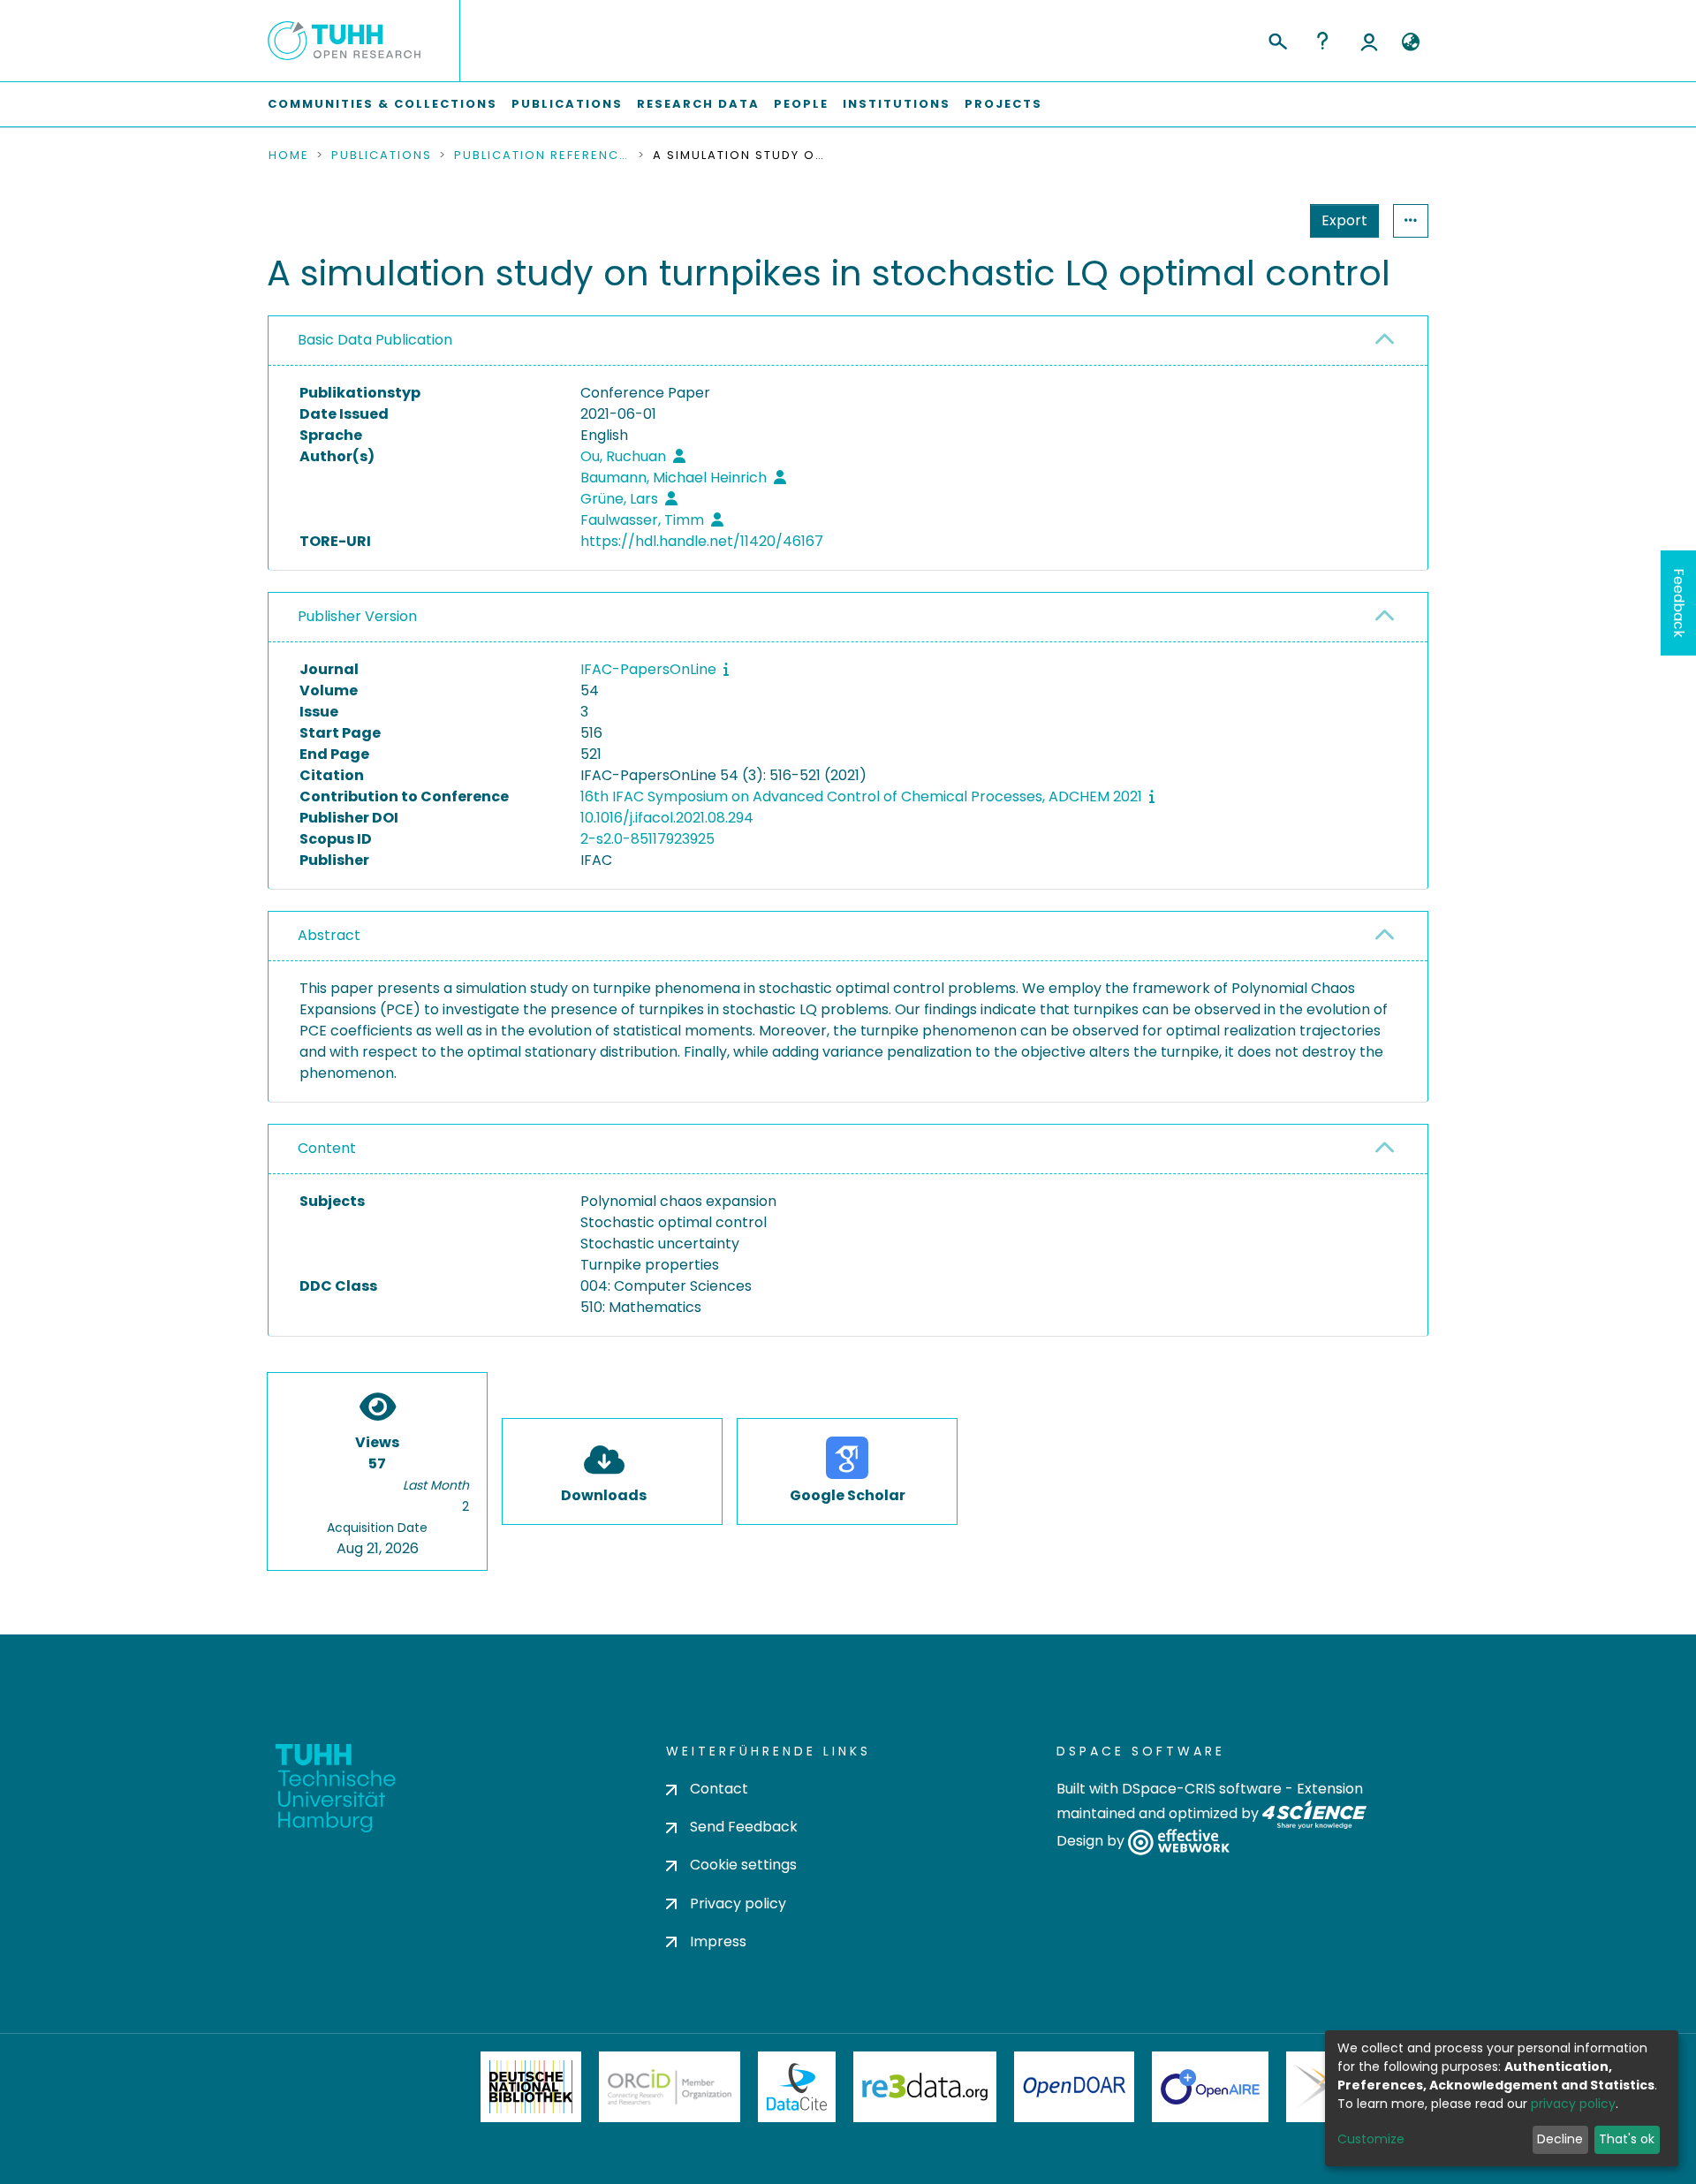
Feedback (1679, 603)
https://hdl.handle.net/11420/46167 (702, 541)
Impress (718, 1941)
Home (289, 155)
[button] (1410, 42)
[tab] (848, 341)
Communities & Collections (382, 104)
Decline (1560, 2139)
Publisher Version (357, 616)
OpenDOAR (1074, 2087)
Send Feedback (744, 1827)
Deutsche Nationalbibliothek (531, 2087)
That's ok (1627, 2139)
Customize (1371, 2139)
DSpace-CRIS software (1202, 1789)
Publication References (542, 155)
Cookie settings (743, 1865)
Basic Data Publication (375, 340)
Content (327, 1148)
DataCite (797, 2087)
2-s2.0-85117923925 (647, 839)
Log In (1369, 41)
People (801, 104)
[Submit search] (1277, 39)
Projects (1003, 104)
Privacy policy (738, 1903)
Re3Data (925, 2087)
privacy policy (1573, 2104)
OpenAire (1210, 2087)
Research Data (698, 104)
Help (1322, 41)
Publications (567, 104)
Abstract (329, 935)
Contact (719, 1789)
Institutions (897, 104)
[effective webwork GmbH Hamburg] (1179, 1842)
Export (1344, 220)
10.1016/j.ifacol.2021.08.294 (667, 818)
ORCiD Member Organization (670, 2087)
